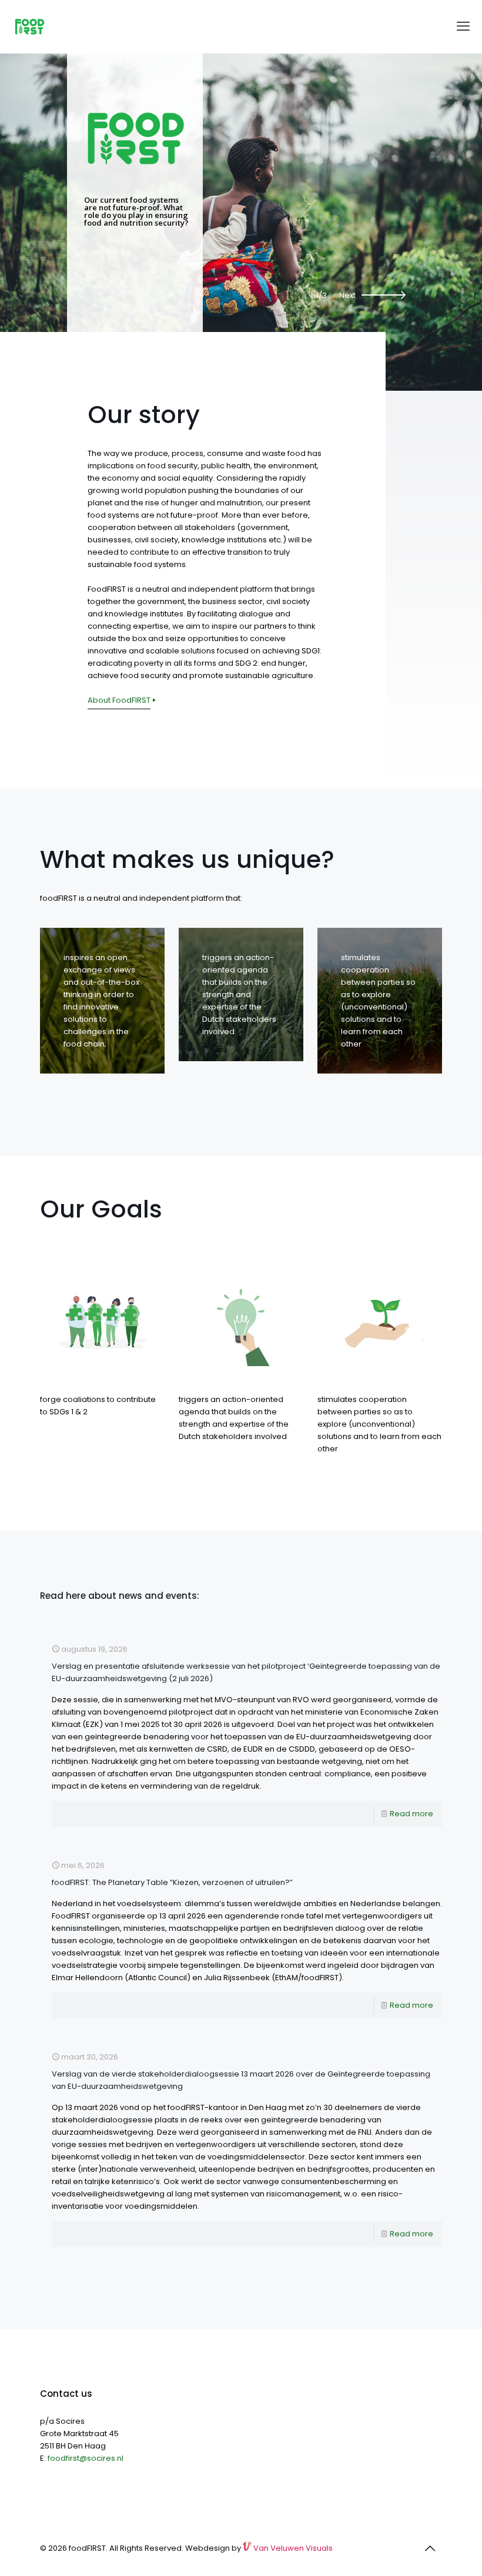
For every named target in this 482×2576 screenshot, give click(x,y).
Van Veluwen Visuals (292, 2548)
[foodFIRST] (29, 26)
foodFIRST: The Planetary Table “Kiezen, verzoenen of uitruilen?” (172, 1882)
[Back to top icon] (430, 2548)
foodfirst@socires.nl (86, 2458)
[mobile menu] (463, 26)
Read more (411, 1814)
